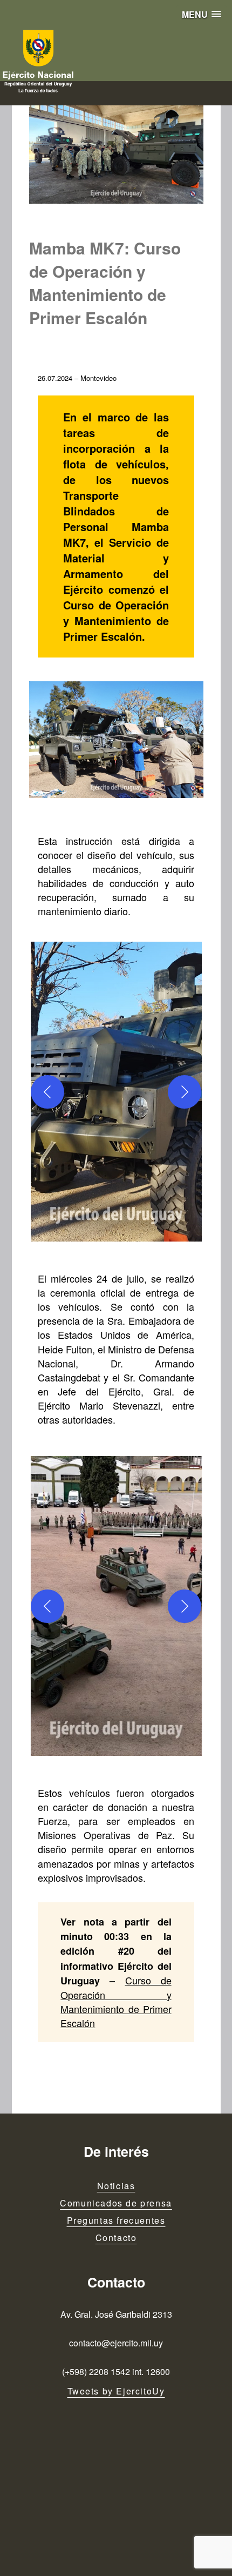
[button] (202, 14)
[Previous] (47, 1092)
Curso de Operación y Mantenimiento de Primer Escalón (116, 2001)
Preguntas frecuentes (116, 2220)
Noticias (116, 2186)
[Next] (185, 1092)
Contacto (116, 2238)
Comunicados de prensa (116, 2203)
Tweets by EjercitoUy (116, 2391)
